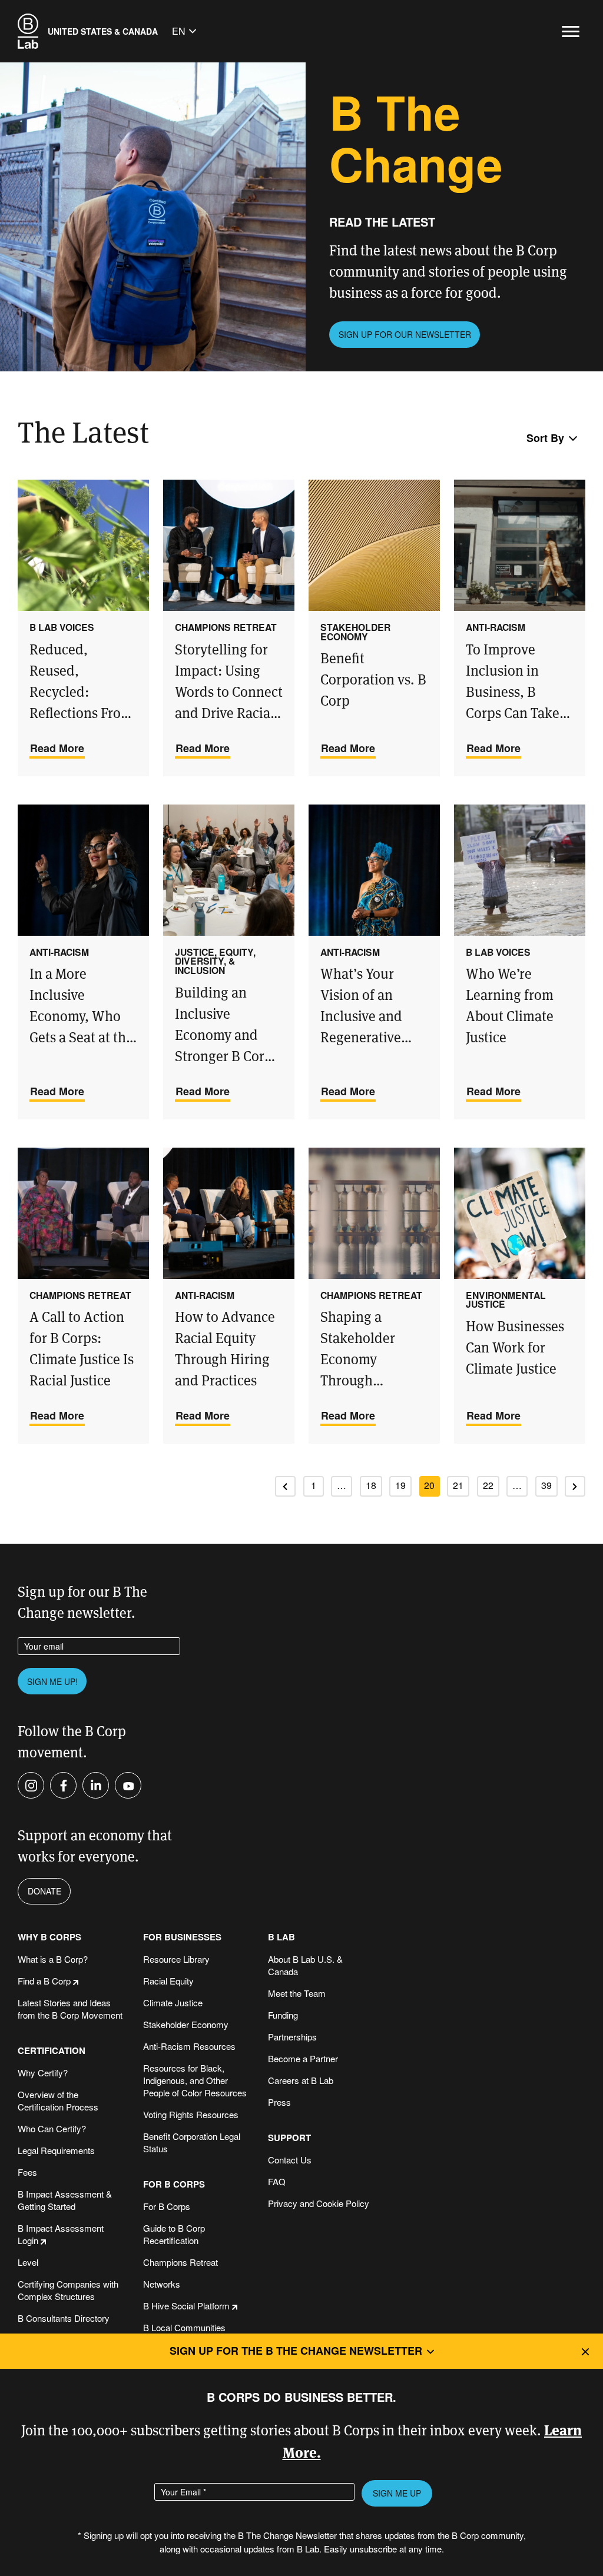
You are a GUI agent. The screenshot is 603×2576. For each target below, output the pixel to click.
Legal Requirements (56, 2150)
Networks (162, 2284)
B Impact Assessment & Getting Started (65, 2200)
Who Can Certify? (52, 2128)
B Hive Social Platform (186, 2306)
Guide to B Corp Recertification (174, 2234)
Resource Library (176, 1959)
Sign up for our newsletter (405, 334)
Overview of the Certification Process (58, 2100)
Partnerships (292, 2037)
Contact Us (290, 2160)
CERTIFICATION (52, 2051)
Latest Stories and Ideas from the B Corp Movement (70, 2009)
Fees (27, 2172)
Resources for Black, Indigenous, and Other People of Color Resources (195, 2080)
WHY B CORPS (49, 1937)
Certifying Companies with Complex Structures (68, 2290)
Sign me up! (52, 1681)
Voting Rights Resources (191, 2114)
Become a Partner (303, 2058)
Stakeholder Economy (186, 2024)
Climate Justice (173, 2002)
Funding (283, 2015)
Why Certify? (43, 2073)
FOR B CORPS (174, 2184)
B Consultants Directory (64, 2318)
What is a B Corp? (53, 1959)
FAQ (277, 2181)
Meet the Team (297, 1993)
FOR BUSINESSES (182, 1937)
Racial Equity (168, 1981)
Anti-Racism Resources (189, 2046)
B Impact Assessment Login (61, 2234)
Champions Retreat (180, 2262)
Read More (57, 748)
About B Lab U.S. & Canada (305, 1965)
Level (28, 2262)
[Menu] (571, 31)
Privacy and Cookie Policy (319, 2203)
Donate (44, 1891)
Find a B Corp (44, 1981)
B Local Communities (184, 2327)
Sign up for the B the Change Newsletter (296, 2351)
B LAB (281, 1937)
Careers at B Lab (301, 2080)
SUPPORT (289, 2138)
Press (279, 2102)
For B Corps (167, 2206)
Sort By (545, 438)
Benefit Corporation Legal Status (192, 2142)
